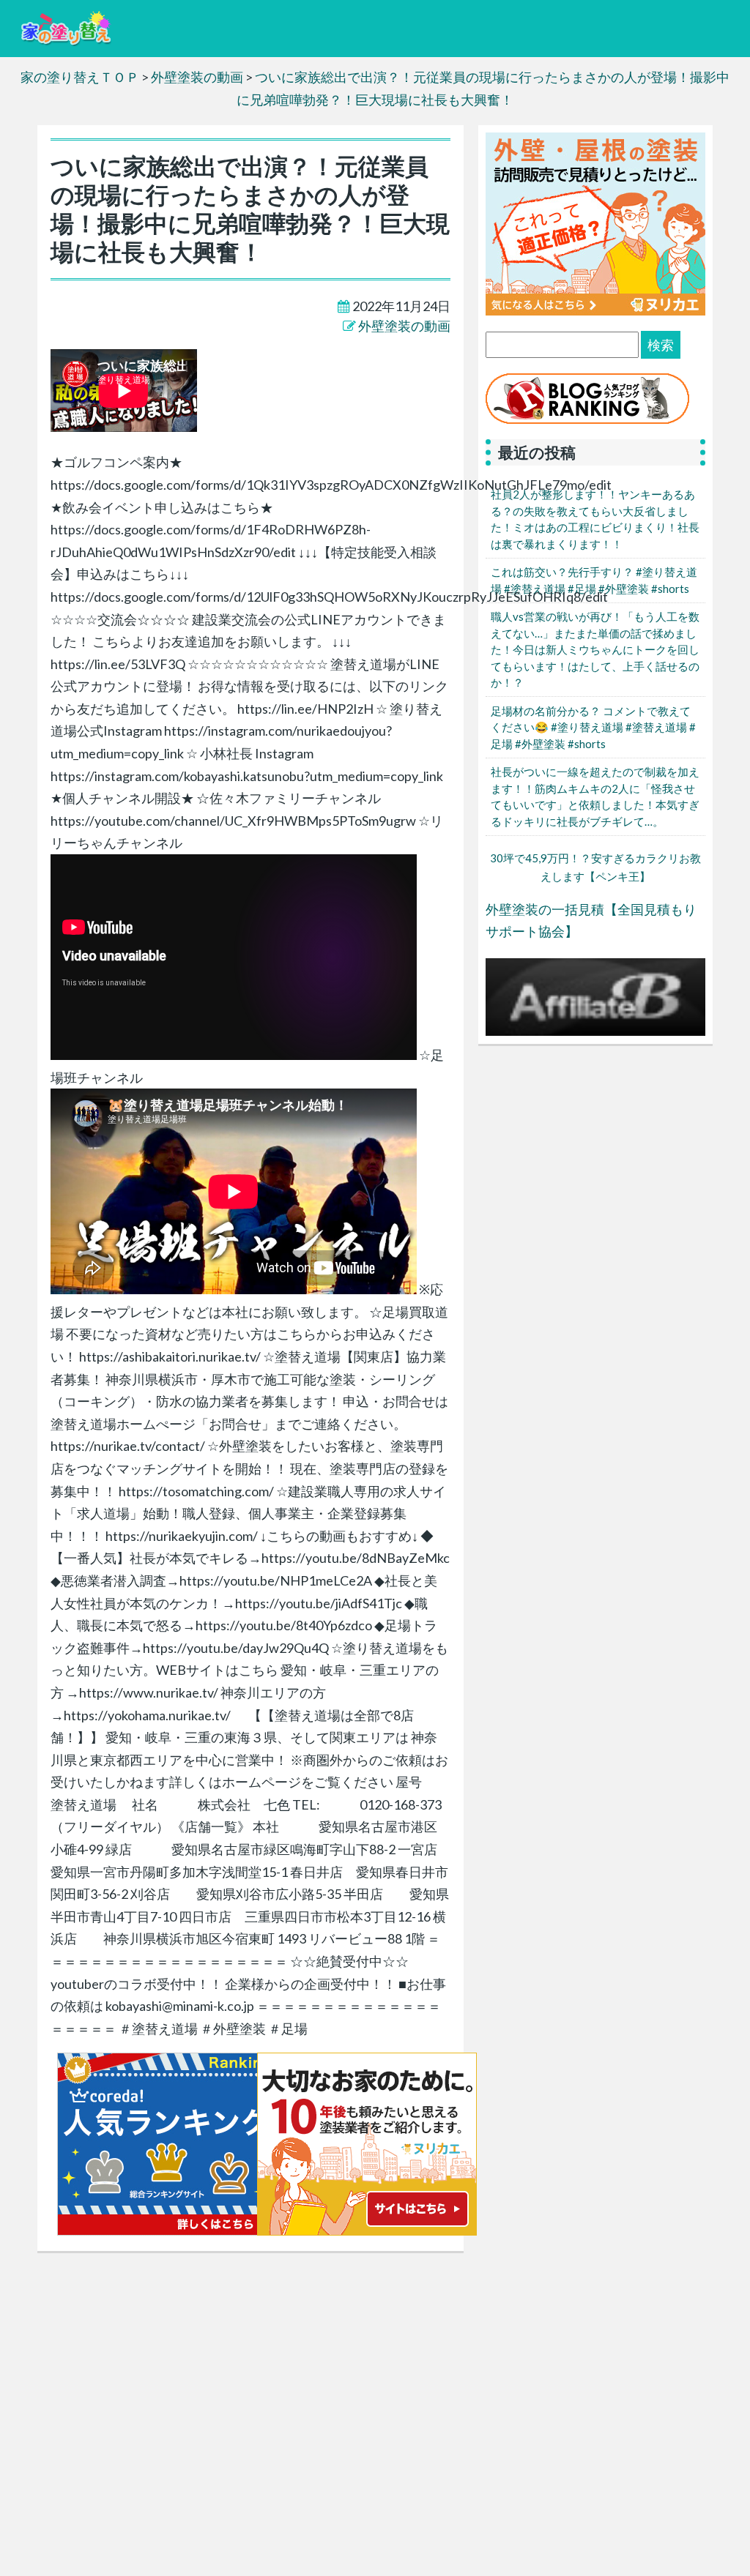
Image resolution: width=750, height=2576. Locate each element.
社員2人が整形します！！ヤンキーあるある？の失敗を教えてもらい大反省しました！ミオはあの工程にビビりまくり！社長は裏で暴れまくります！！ (595, 519)
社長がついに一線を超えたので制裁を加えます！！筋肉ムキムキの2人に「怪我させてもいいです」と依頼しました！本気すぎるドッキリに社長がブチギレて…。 (595, 796)
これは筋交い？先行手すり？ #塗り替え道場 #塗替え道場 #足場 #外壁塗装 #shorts (594, 580)
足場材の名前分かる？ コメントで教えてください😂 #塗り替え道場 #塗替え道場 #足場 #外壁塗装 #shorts (593, 727)
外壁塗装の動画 (404, 326)
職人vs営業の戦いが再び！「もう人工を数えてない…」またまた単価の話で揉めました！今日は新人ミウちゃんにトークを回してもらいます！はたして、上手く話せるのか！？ (595, 649)
